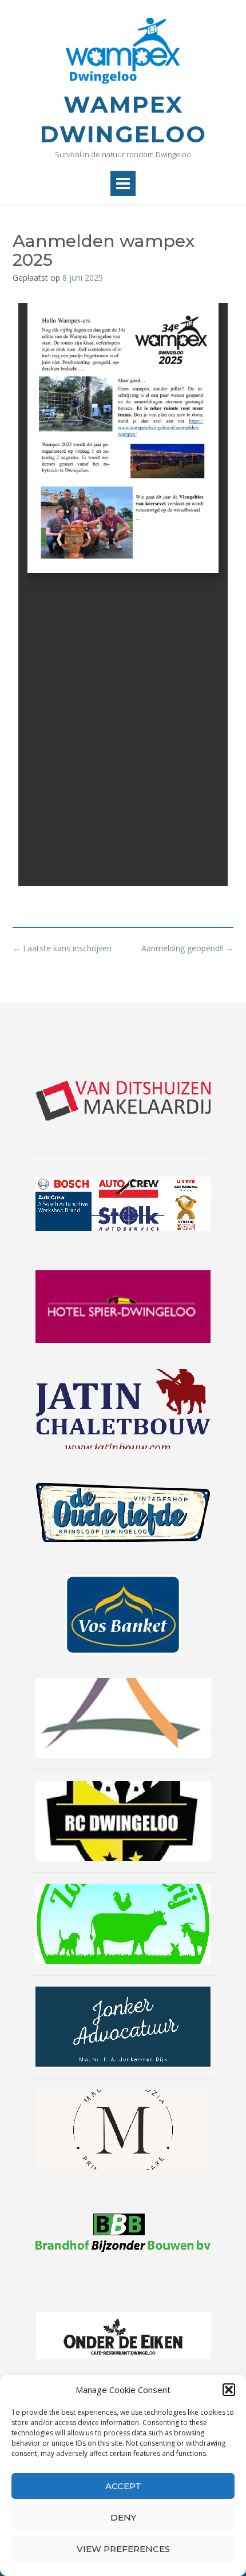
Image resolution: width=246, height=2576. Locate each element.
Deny (123, 2517)
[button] (229, 2390)
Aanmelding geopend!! (187, 948)
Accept (123, 2486)
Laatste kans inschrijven (62, 948)
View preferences (123, 2549)
